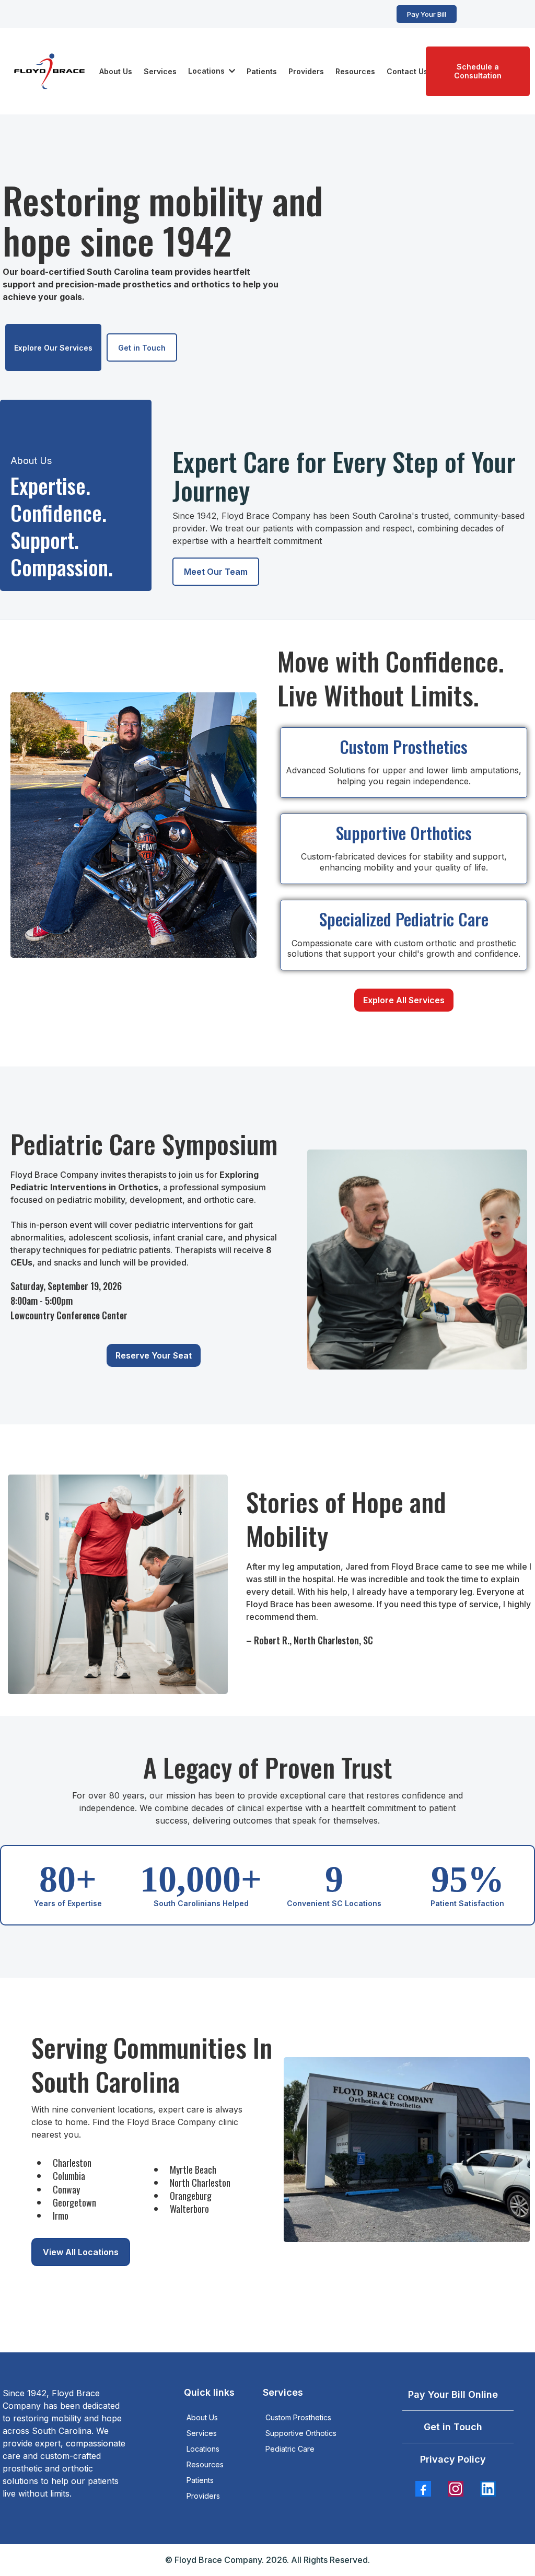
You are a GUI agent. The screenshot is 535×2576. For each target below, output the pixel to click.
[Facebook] (423, 2489)
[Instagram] (456, 2489)
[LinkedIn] (488, 2489)
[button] (231, 71)
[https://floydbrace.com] (50, 71)
